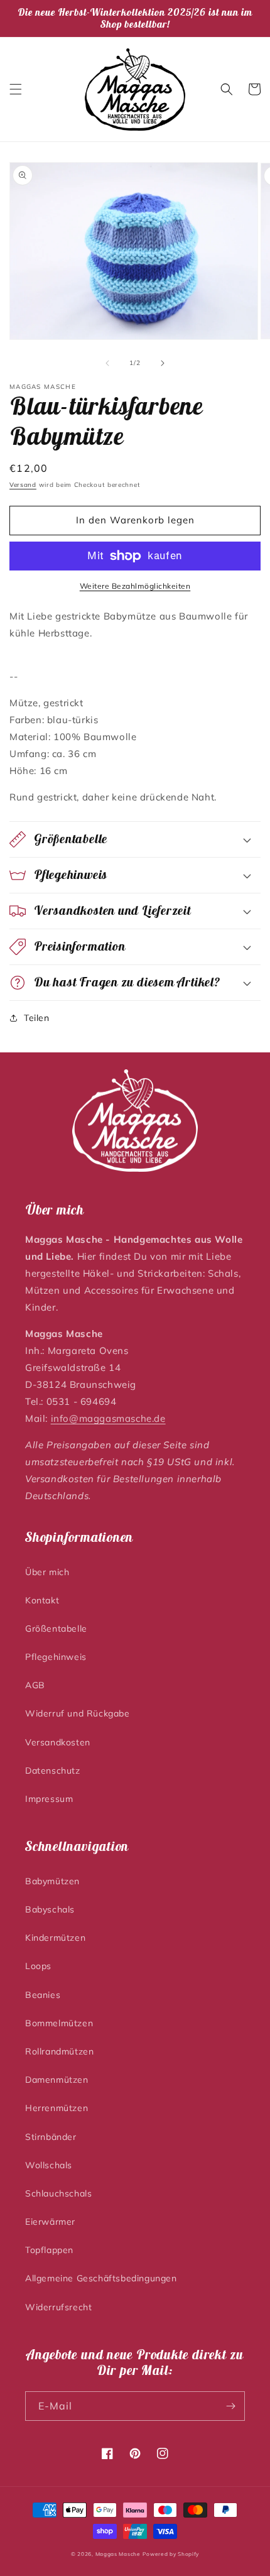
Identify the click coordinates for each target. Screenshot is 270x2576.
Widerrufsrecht (58, 2307)
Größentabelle (56, 1629)
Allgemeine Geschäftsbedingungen (101, 2278)
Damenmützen (57, 2080)
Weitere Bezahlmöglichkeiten (135, 586)
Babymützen (52, 1881)
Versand (23, 485)
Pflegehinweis (56, 1657)
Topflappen (49, 2250)
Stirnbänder (51, 2137)
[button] (16, 89)
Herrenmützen (57, 2108)
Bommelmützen (59, 2023)
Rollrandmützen (59, 2051)
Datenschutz (53, 1771)
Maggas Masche (118, 2554)
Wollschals (49, 2165)
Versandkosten (58, 1742)
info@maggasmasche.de (108, 1418)
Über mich (47, 1572)
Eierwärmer (50, 2222)
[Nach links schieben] (107, 363)
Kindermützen (55, 1938)
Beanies (43, 1995)
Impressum (49, 1799)
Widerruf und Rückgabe (78, 1713)
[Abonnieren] (230, 2406)
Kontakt (42, 1600)
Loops (38, 1966)
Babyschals (50, 1909)
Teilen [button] (37, 1018)
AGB (35, 1685)
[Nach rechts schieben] (163, 363)
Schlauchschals (58, 2193)
